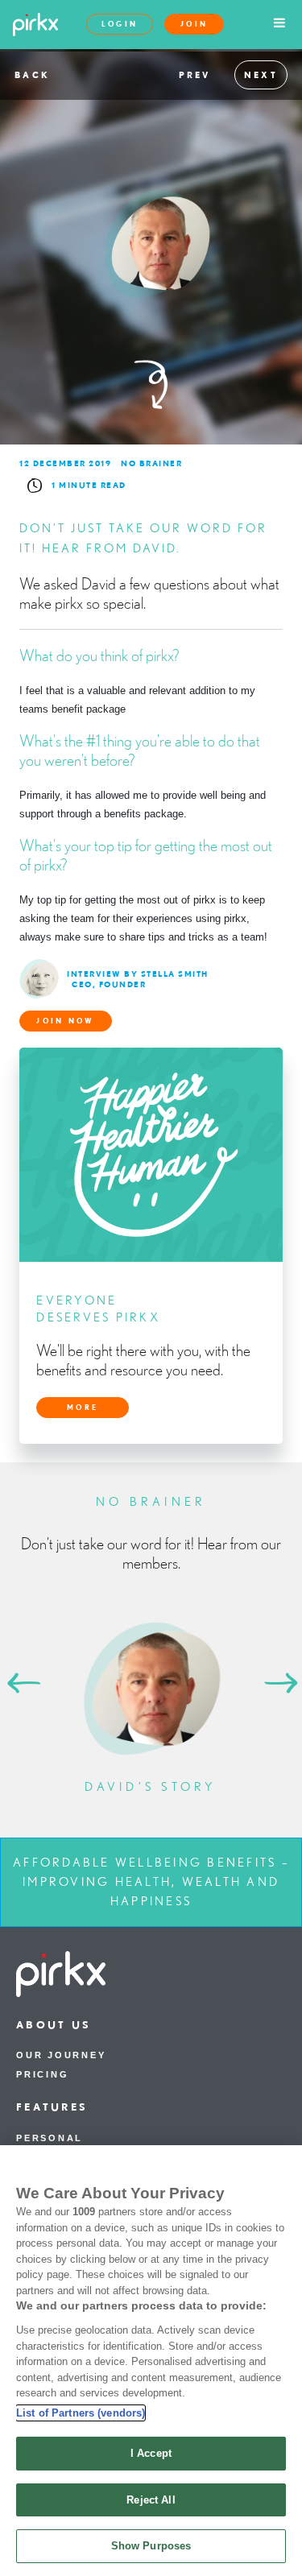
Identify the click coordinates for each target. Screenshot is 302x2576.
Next (261, 75)
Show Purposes (151, 2546)
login (120, 24)
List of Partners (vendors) (81, 2413)
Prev (195, 75)
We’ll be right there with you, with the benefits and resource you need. (143, 1360)
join (194, 24)
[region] (151, 2361)
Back (32, 75)
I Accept (151, 2453)
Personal (50, 2138)
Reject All (151, 2500)
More (83, 1407)
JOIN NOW (65, 1021)
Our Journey (61, 2055)
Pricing (42, 2074)
